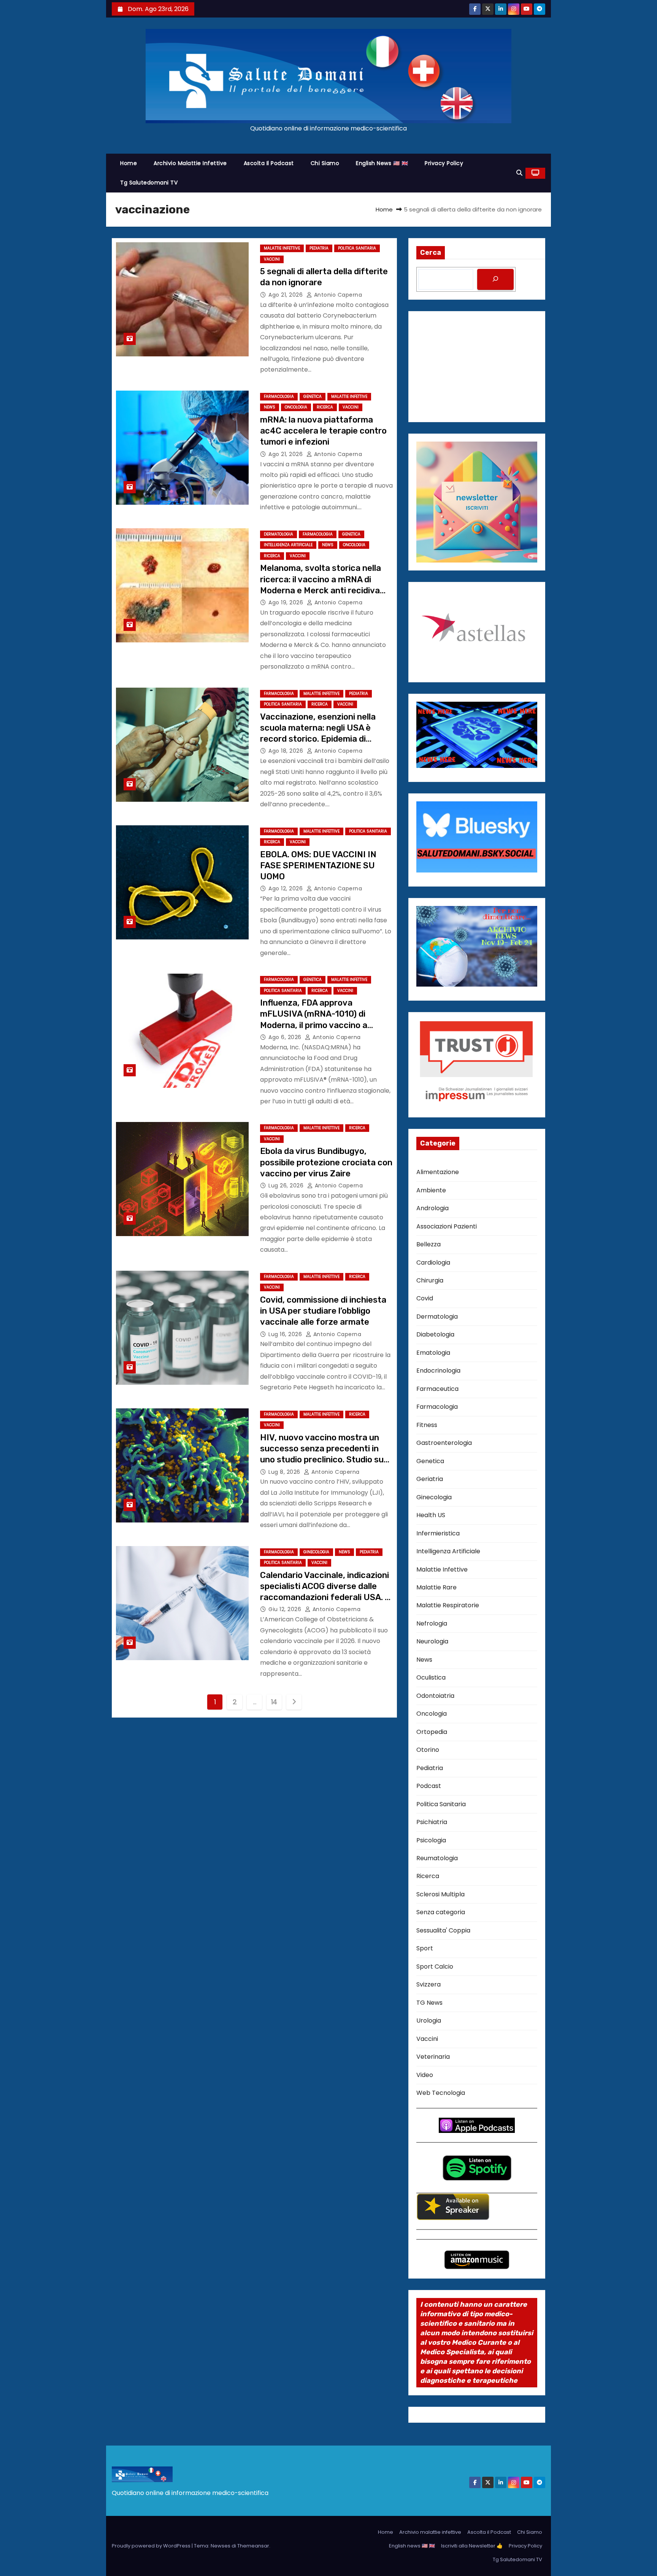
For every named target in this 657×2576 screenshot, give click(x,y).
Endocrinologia (438, 1371)
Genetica (313, 396)
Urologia (429, 2021)
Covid (425, 1298)
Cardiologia (433, 1263)
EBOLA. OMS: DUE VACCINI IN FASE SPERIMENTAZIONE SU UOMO (318, 866)
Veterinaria (433, 2057)
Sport (425, 1948)
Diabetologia (435, 1334)
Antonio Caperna (337, 295)
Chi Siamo (325, 163)
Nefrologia (432, 1623)
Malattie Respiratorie (448, 1605)
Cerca (431, 253)
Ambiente (431, 1190)
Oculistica (431, 1677)
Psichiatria (432, 1822)
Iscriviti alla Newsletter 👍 (472, 2546)
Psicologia (431, 1840)
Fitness (427, 1425)
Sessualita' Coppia (443, 1930)
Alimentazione (438, 1172)
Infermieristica (438, 1533)
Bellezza (428, 1244)
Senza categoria (441, 1912)
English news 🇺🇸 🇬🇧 (382, 163)
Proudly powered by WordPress (152, 2546)
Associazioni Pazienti (447, 1226)
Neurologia (432, 1641)
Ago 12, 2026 (286, 888)
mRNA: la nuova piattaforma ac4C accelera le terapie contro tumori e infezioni (323, 431)
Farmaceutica (437, 1389)
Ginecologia (316, 1552)
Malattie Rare (436, 1587)
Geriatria (430, 1479)
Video (425, 2075)
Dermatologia (279, 534)
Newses (221, 2546)
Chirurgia (430, 1280)
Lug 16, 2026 (286, 1334)
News (270, 407)
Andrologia (432, 1208)
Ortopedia (432, 1732)
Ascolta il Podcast (269, 163)
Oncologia (296, 407)
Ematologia (433, 1353)
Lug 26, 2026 (287, 1186)
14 (274, 1702)
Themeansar (253, 2546)
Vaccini (272, 259)
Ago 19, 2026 (287, 602)
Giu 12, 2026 (286, 1609)
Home (129, 163)
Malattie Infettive (282, 248)
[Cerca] (495, 279)
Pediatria (319, 248)
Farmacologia (279, 396)
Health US (431, 1515)
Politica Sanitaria (357, 248)
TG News (429, 2003)
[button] (519, 173)
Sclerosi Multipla (440, 1894)
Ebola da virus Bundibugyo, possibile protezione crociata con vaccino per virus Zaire (326, 1162)
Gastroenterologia (444, 1443)
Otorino (428, 1750)
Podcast (429, 1786)
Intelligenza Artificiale (288, 545)
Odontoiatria (435, 1696)
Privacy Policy (444, 163)
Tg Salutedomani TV (149, 183)
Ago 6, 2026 (286, 1037)
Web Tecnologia (441, 2093)
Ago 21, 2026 (286, 295)
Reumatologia (437, 1858)
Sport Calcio (435, 1967)
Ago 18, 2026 (287, 751)
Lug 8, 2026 (285, 1472)
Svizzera (428, 1984)
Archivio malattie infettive (190, 163)
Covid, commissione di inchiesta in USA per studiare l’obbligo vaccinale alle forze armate (323, 1311)
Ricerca (325, 407)
